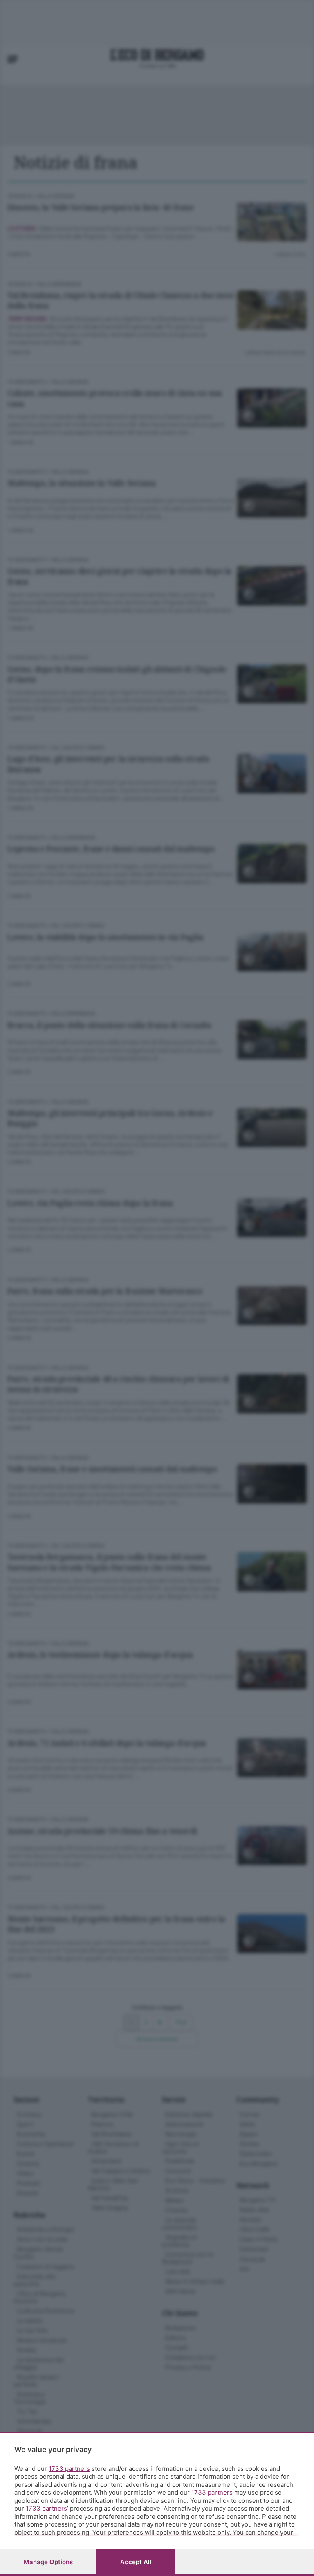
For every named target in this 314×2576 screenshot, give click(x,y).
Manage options (48, 2562)
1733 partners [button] (69, 2469)
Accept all (136, 2562)
